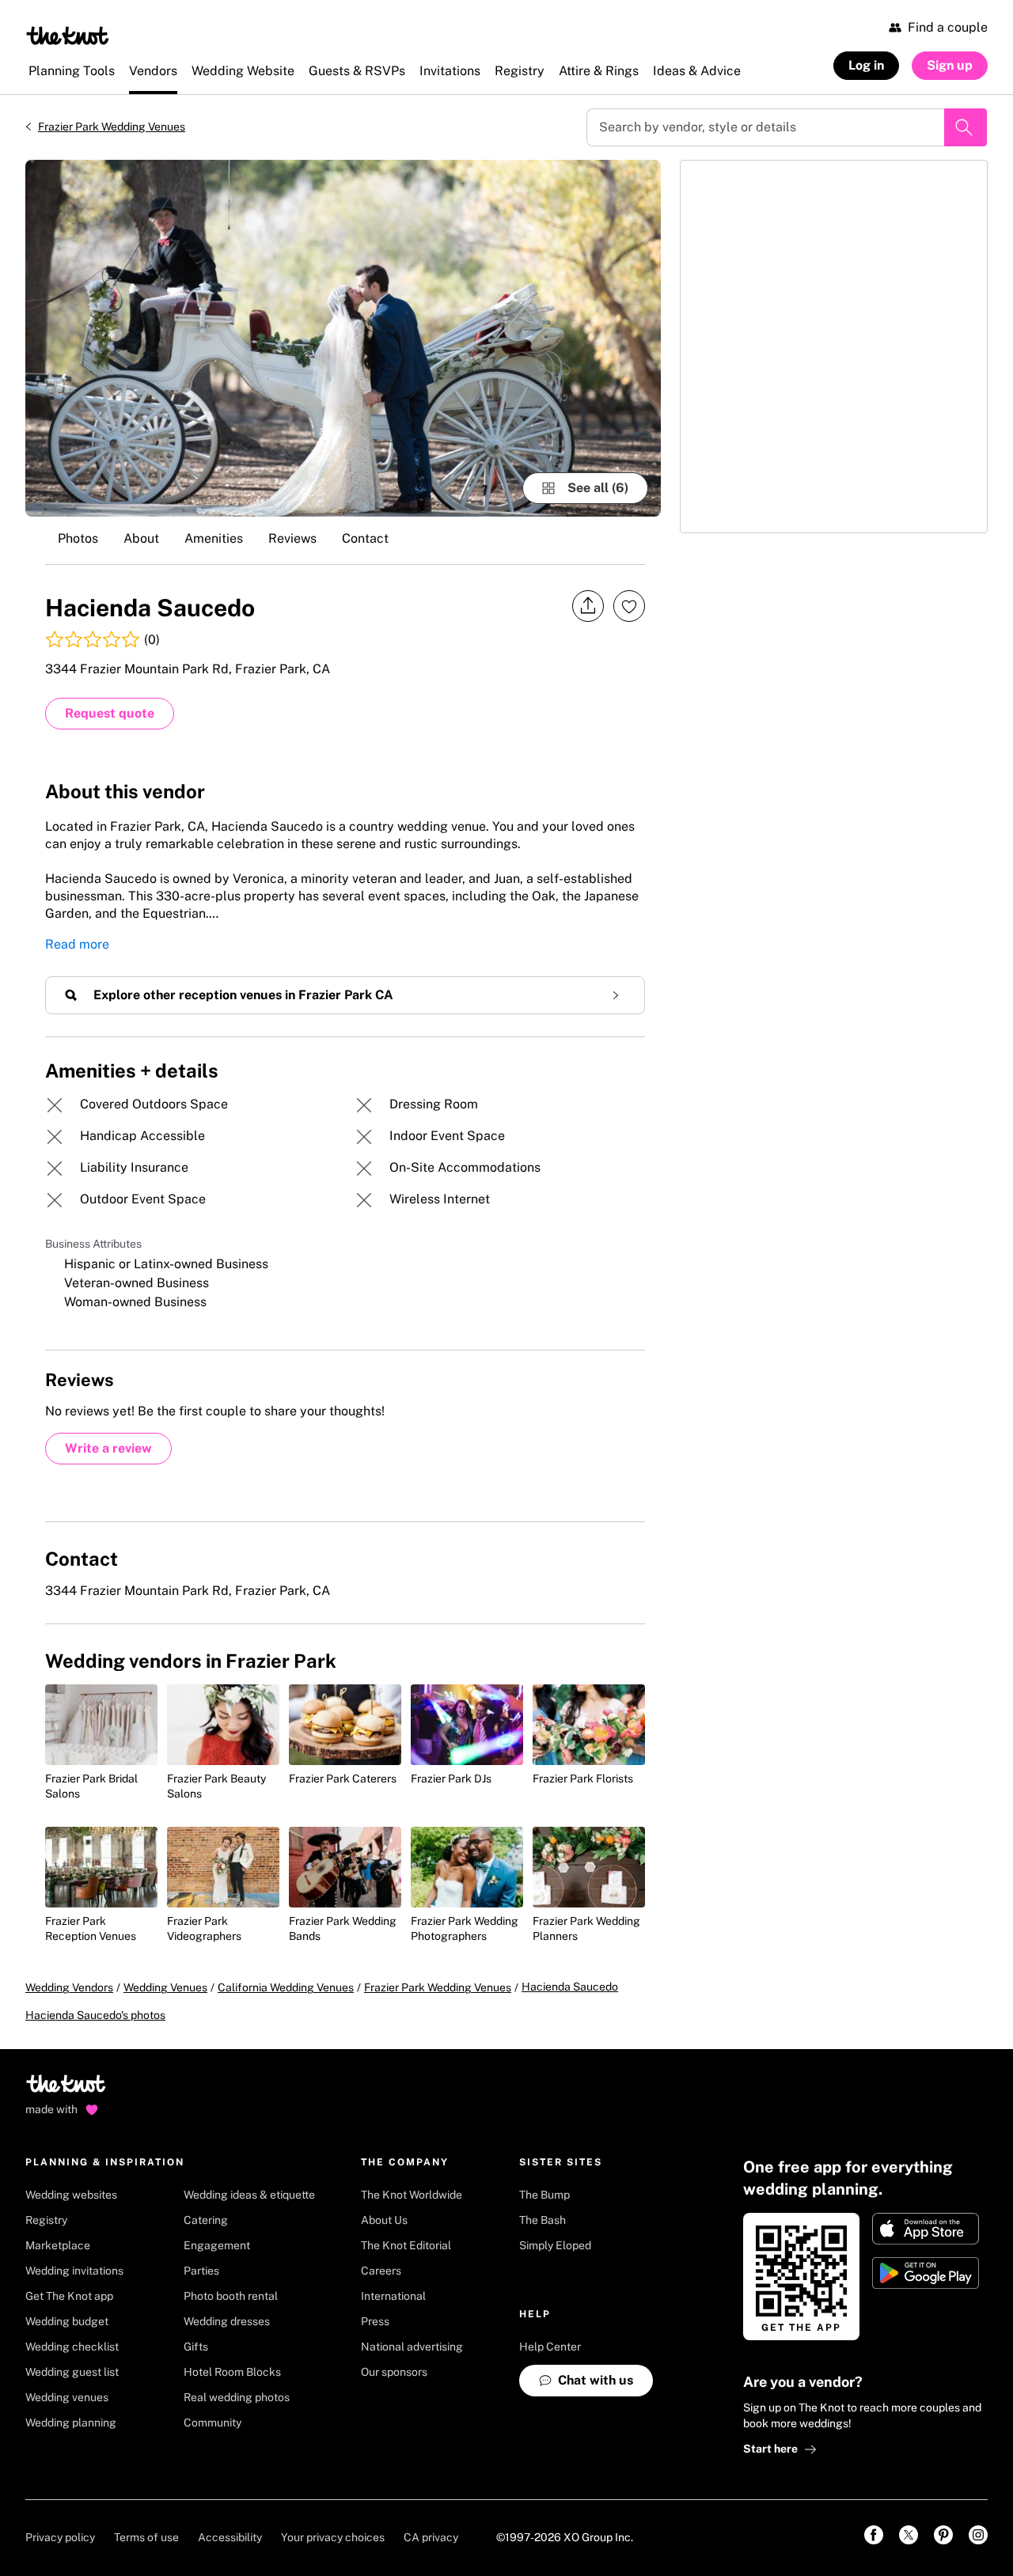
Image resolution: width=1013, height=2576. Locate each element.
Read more (77, 944)
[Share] (588, 606)
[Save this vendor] (629, 606)
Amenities (214, 538)
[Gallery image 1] (343, 338)
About (141, 538)
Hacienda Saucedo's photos (95, 2015)
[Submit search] (966, 127)
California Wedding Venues (286, 1987)
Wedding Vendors (69, 1987)
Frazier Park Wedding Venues (112, 127)
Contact (365, 538)
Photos (78, 538)
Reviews (292, 538)
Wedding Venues (165, 1987)
